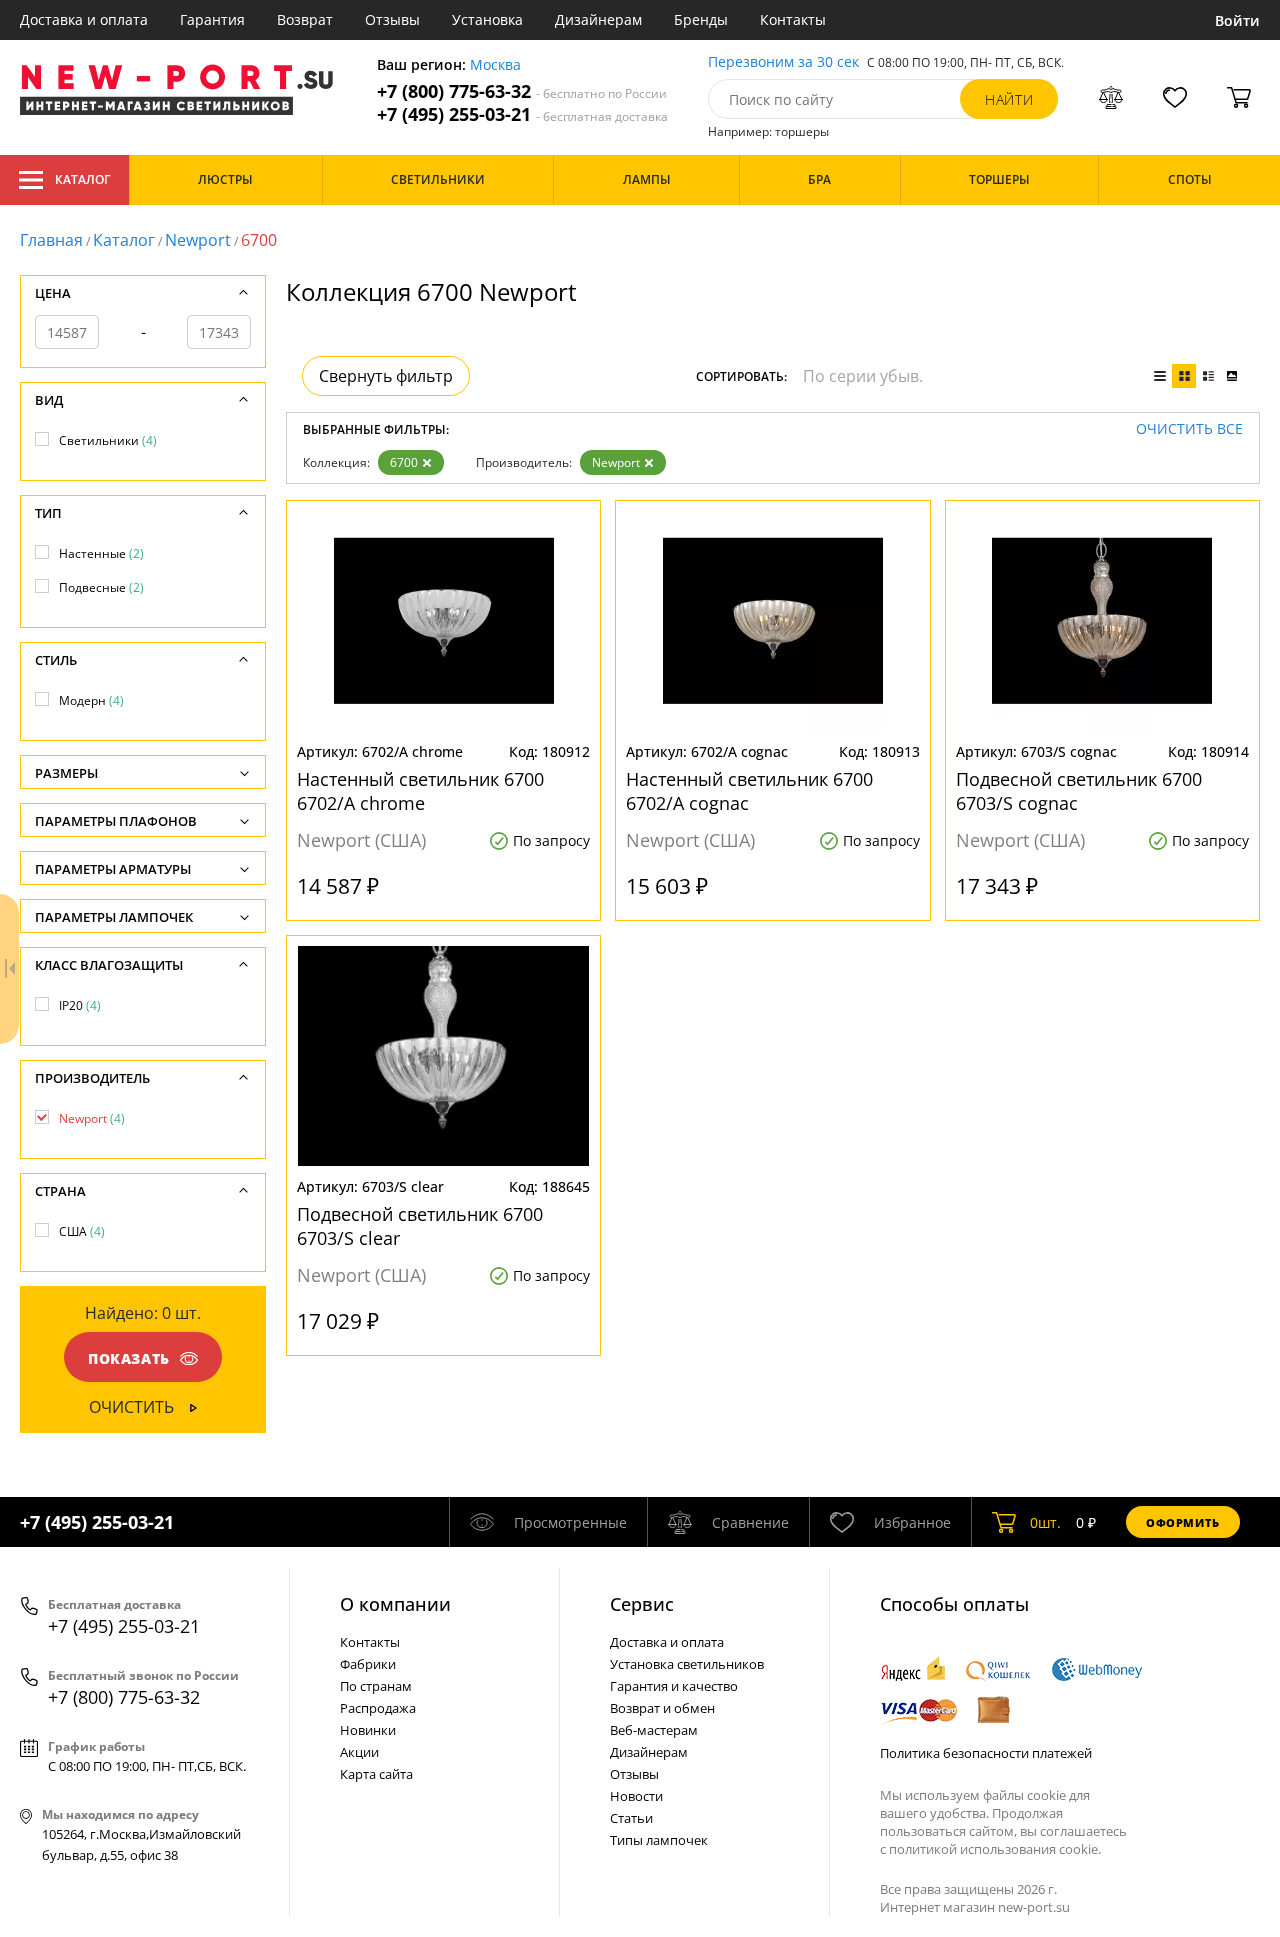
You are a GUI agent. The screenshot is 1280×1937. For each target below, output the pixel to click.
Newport (198, 240)
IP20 (80, 1005)
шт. (1045, 1522)
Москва (495, 65)
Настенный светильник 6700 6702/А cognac (749, 791)
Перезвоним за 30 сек (783, 62)
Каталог (82, 179)
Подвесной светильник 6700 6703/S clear (420, 1226)
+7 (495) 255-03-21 (522, 114)
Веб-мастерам (654, 1730)
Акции (359, 1752)
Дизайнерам (598, 19)
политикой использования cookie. (995, 1849)
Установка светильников (687, 1664)
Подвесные (101, 587)
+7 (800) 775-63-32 (522, 91)
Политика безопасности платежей (986, 1753)
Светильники (108, 440)
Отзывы (392, 19)
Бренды (701, 19)
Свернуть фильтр (386, 376)
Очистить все (1189, 429)
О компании (395, 1604)
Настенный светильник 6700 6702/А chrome (420, 791)
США (82, 1231)
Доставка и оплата (84, 19)
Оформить (1183, 1522)
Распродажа (378, 1708)
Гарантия (212, 19)
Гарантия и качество (674, 1686)
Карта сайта (376, 1774)
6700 (404, 462)
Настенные (101, 553)
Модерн (91, 700)
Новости (636, 1796)
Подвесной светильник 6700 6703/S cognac (1079, 791)
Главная (51, 240)
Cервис (642, 1604)
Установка (487, 19)
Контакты (793, 19)
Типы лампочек (659, 1840)
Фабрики (368, 1664)
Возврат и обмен (662, 1708)
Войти (1237, 20)
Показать (129, 1358)
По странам (376, 1686)
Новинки (368, 1730)
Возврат (305, 19)
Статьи (631, 1818)
